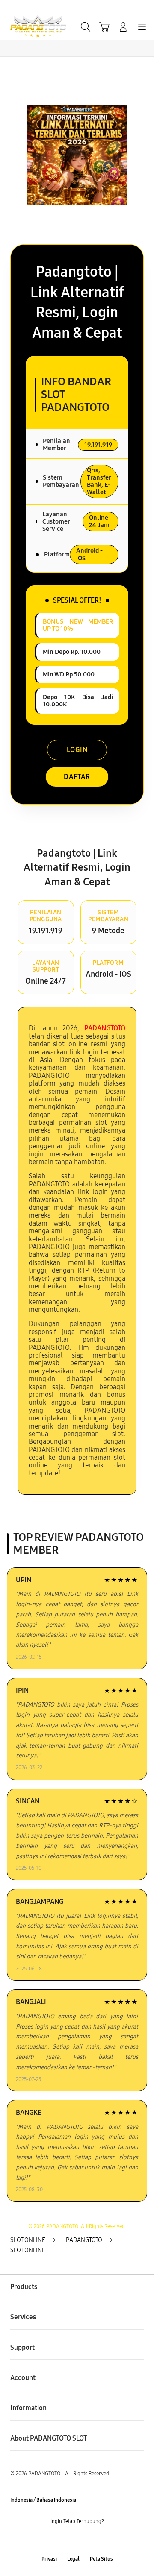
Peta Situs (101, 2559)
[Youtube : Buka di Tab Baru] (103, 2540)
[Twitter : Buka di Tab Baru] (68, 2540)
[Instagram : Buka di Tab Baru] (86, 2540)
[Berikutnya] (145, 155)
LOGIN (77, 750)
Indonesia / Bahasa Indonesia (43, 2500)
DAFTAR (77, 777)
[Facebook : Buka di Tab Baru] (51, 2540)
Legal (73, 2559)
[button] (104, 27)
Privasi (49, 2559)
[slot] (26, 26)
